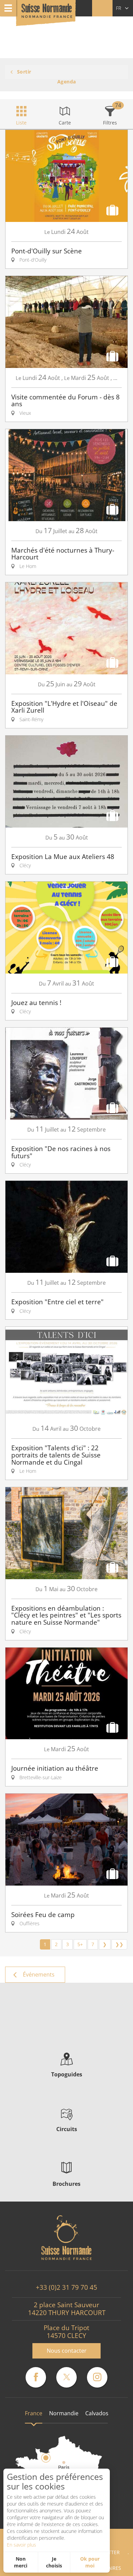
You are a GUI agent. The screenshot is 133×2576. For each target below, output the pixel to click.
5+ (80, 1944)
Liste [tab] (21, 123)
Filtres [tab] (110, 123)
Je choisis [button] (54, 2562)
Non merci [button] (21, 2562)
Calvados (97, 2413)
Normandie (64, 2413)
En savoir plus (21, 2545)
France (34, 2413)
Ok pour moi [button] (90, 2562)
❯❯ (119, 1944)
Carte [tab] (65, 123)
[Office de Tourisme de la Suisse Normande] (47, 14)
